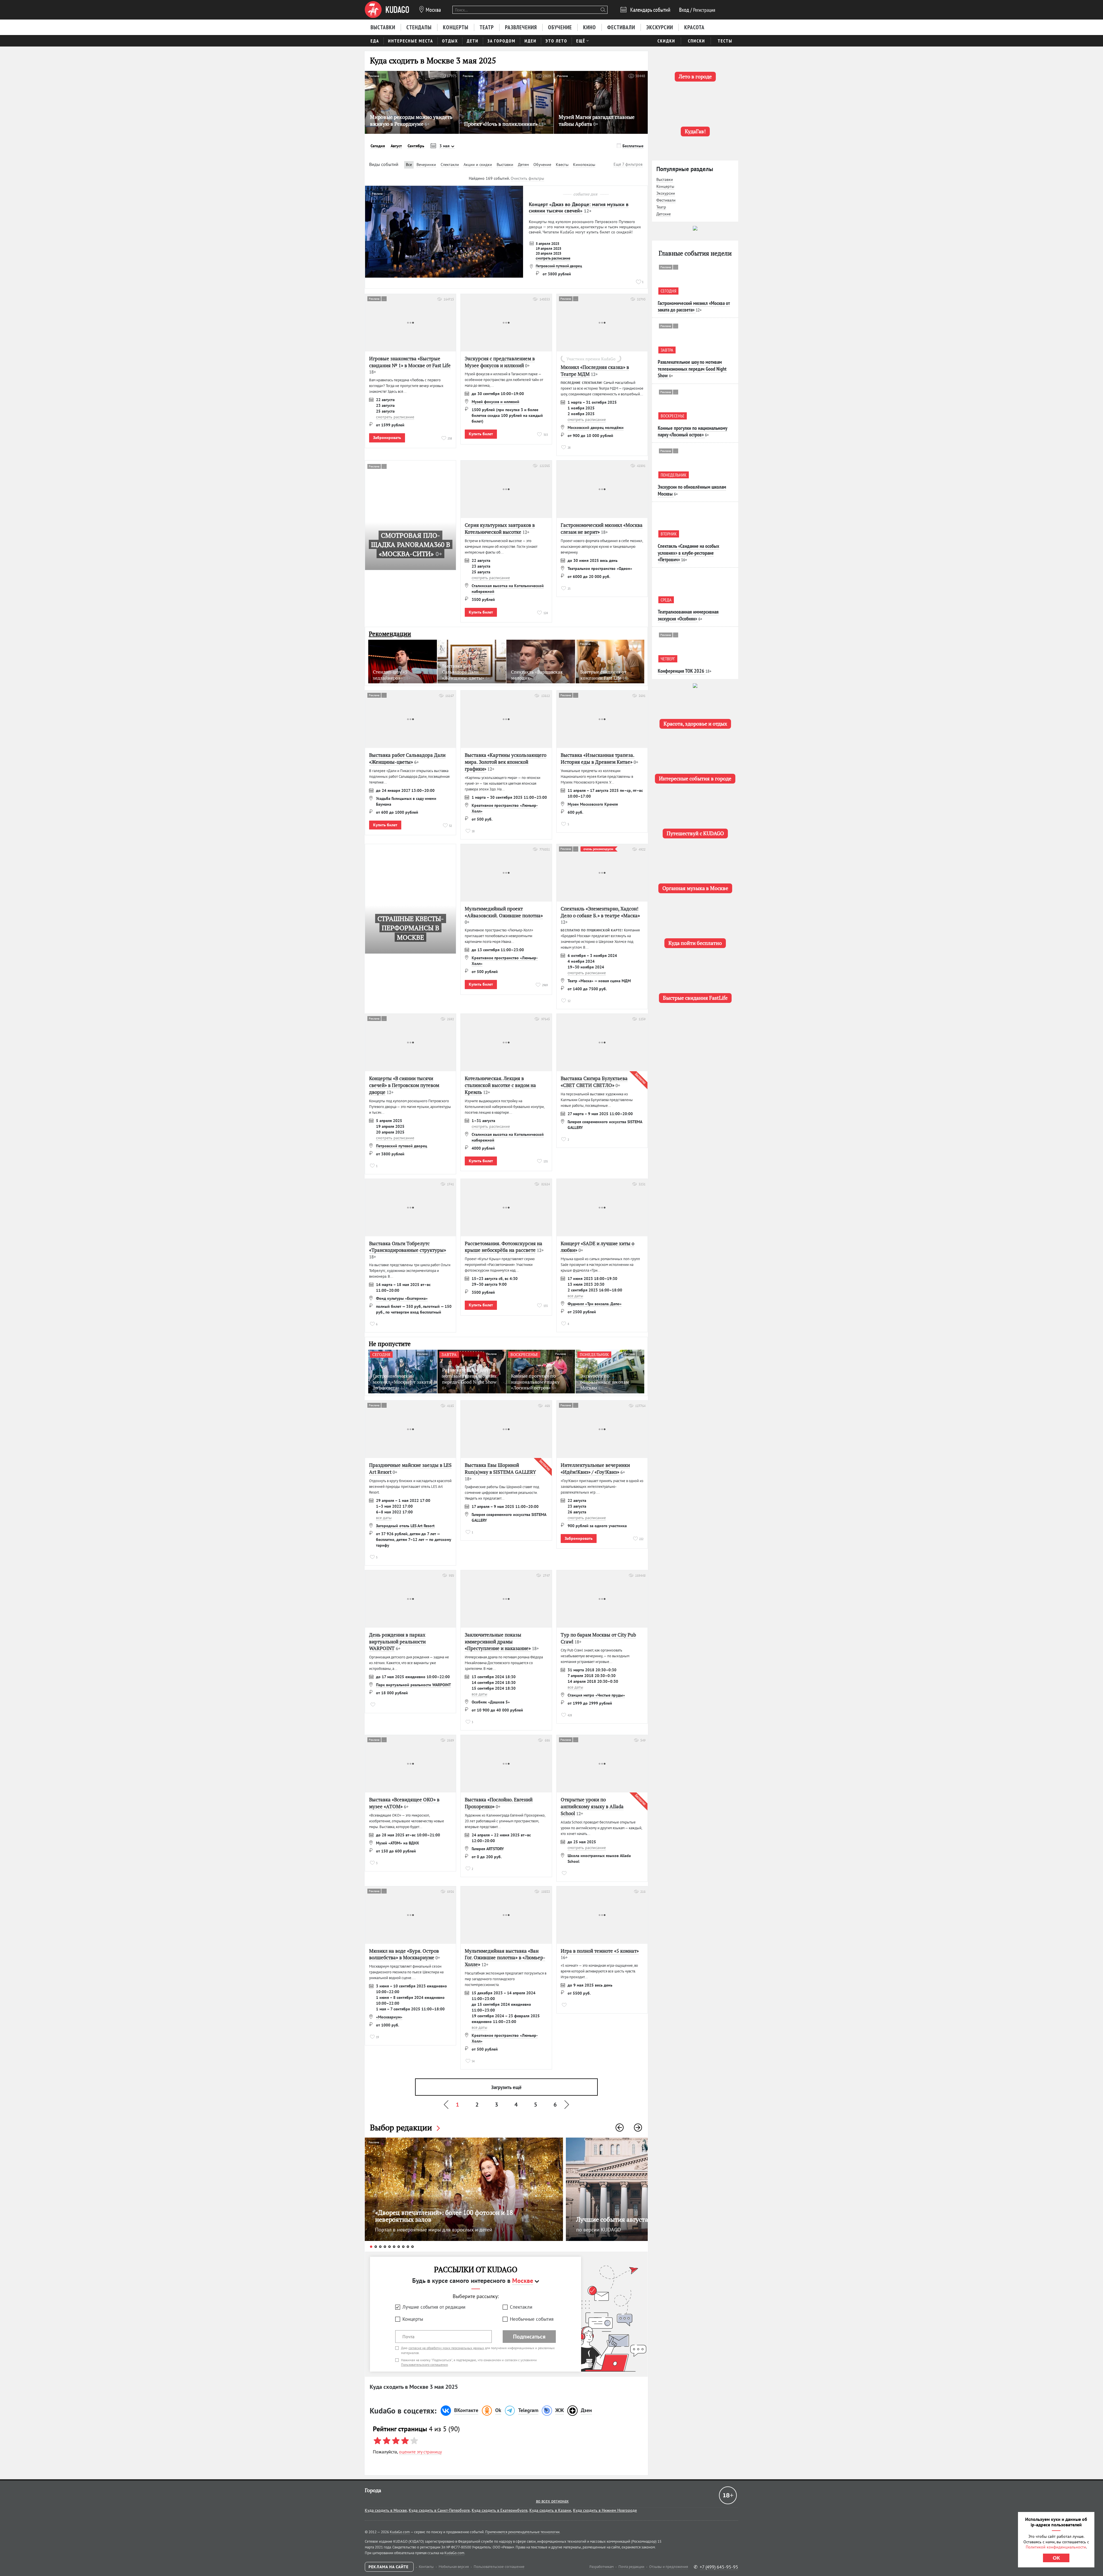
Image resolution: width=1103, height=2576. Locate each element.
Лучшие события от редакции (434, 2307)
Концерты (413, 2319)
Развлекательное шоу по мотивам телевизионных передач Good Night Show (692, 369)
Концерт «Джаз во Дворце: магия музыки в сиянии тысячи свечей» (579, 207)
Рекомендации (390, 634)
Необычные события (532, 2319)
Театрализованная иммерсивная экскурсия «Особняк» (688, 615)
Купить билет (481, 434)
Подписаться (529, 2337)
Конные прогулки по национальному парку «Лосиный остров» (693, 431)
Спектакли (521, 2307)
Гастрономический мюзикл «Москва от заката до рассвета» (694, 306)
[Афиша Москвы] (387, 10)
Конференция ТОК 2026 (681, 671)
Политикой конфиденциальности (1056, 2547)
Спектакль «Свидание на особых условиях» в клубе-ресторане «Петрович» (689, 553)
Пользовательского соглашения (424, 2365)
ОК (1056, 2558)
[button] (620, 2128)
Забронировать (387, 438)
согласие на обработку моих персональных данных (446, 2348)
